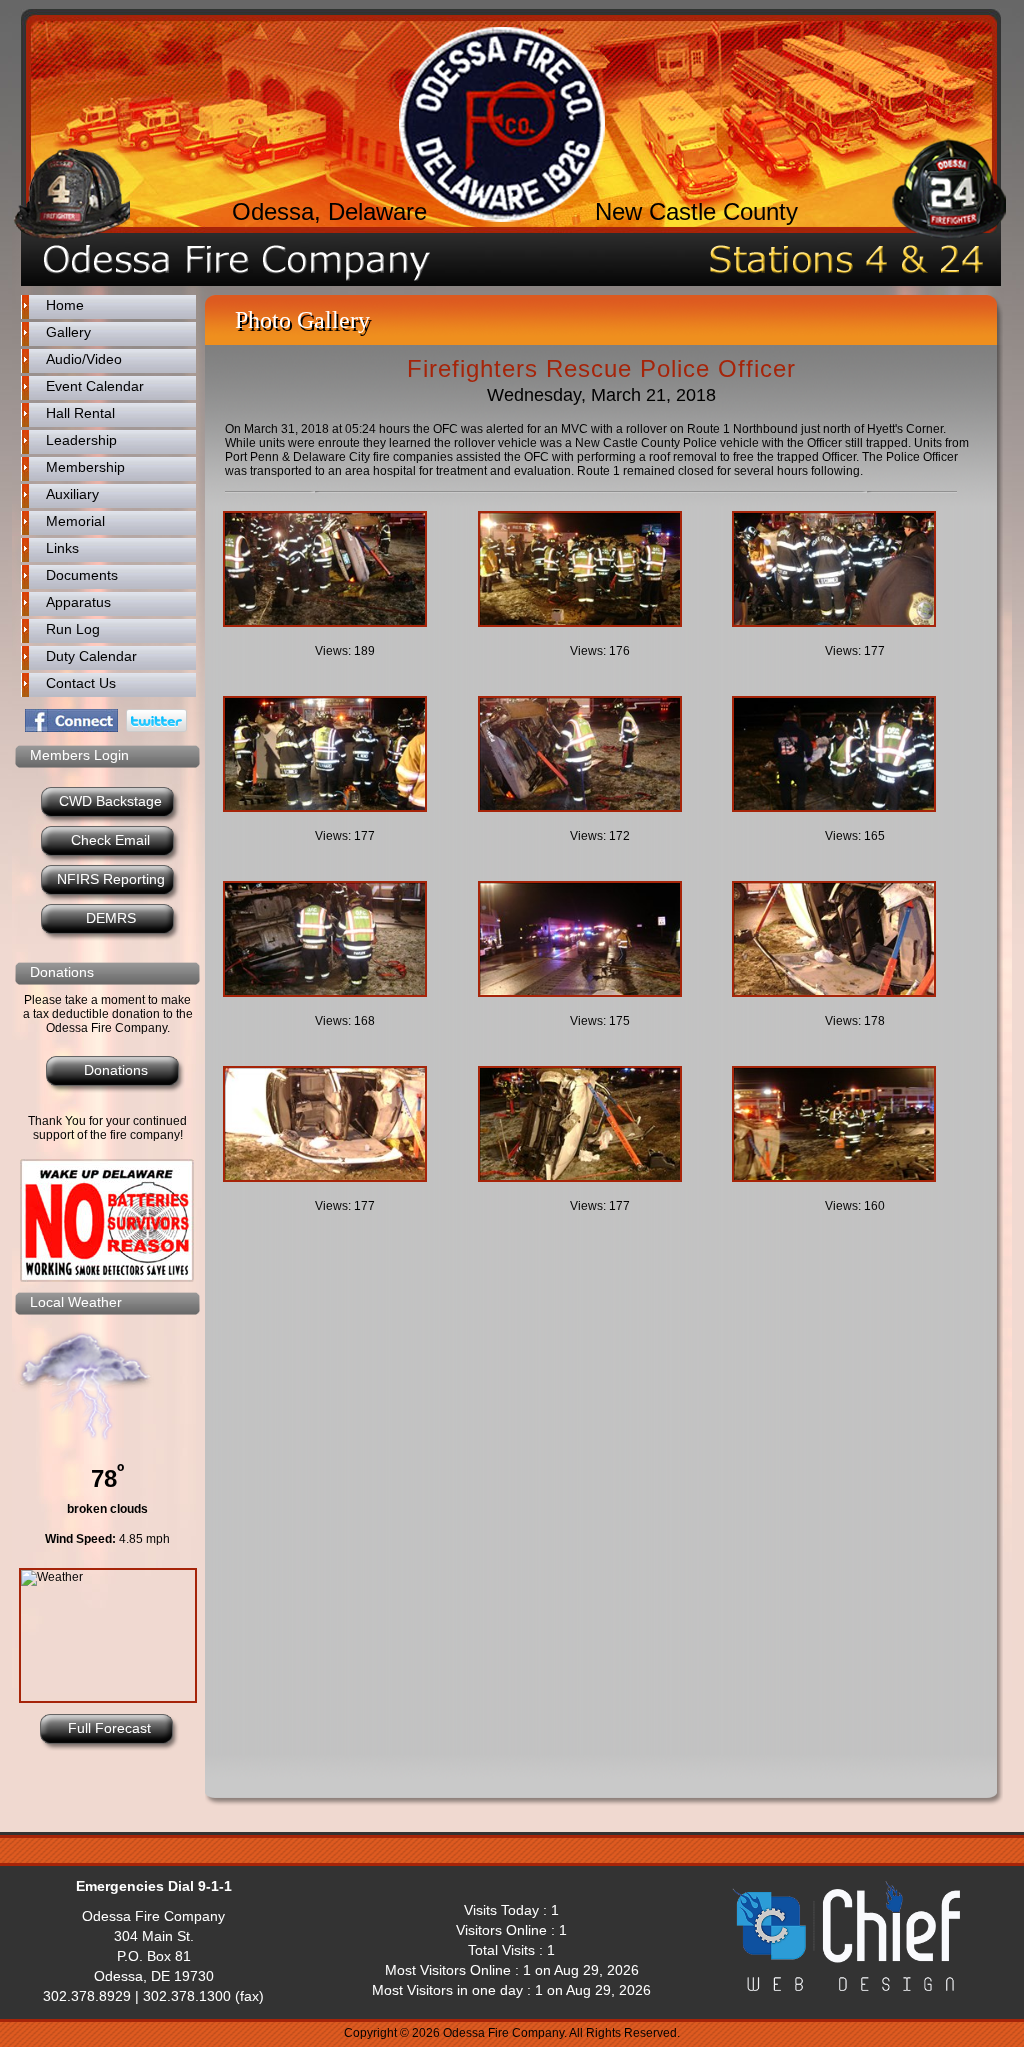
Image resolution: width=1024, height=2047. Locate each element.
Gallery (68, 332)
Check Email (110, 840)
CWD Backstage (110, 801)
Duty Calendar (91, 656)
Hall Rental (80, 413)
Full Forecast (109, 1728)
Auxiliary (72, 494)
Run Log (73, 629)
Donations (116, 1070)
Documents (82, 575)
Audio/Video (84, 359)
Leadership (81, 440)
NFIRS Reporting (111, 879)
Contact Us (81, 683)
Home (65, 305)
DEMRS (111, 918)
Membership (85, 467)
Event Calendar (95, 386)
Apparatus (78, 602)
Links (62, 548)
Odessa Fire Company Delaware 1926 (502, 124)
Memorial (75, 521)
